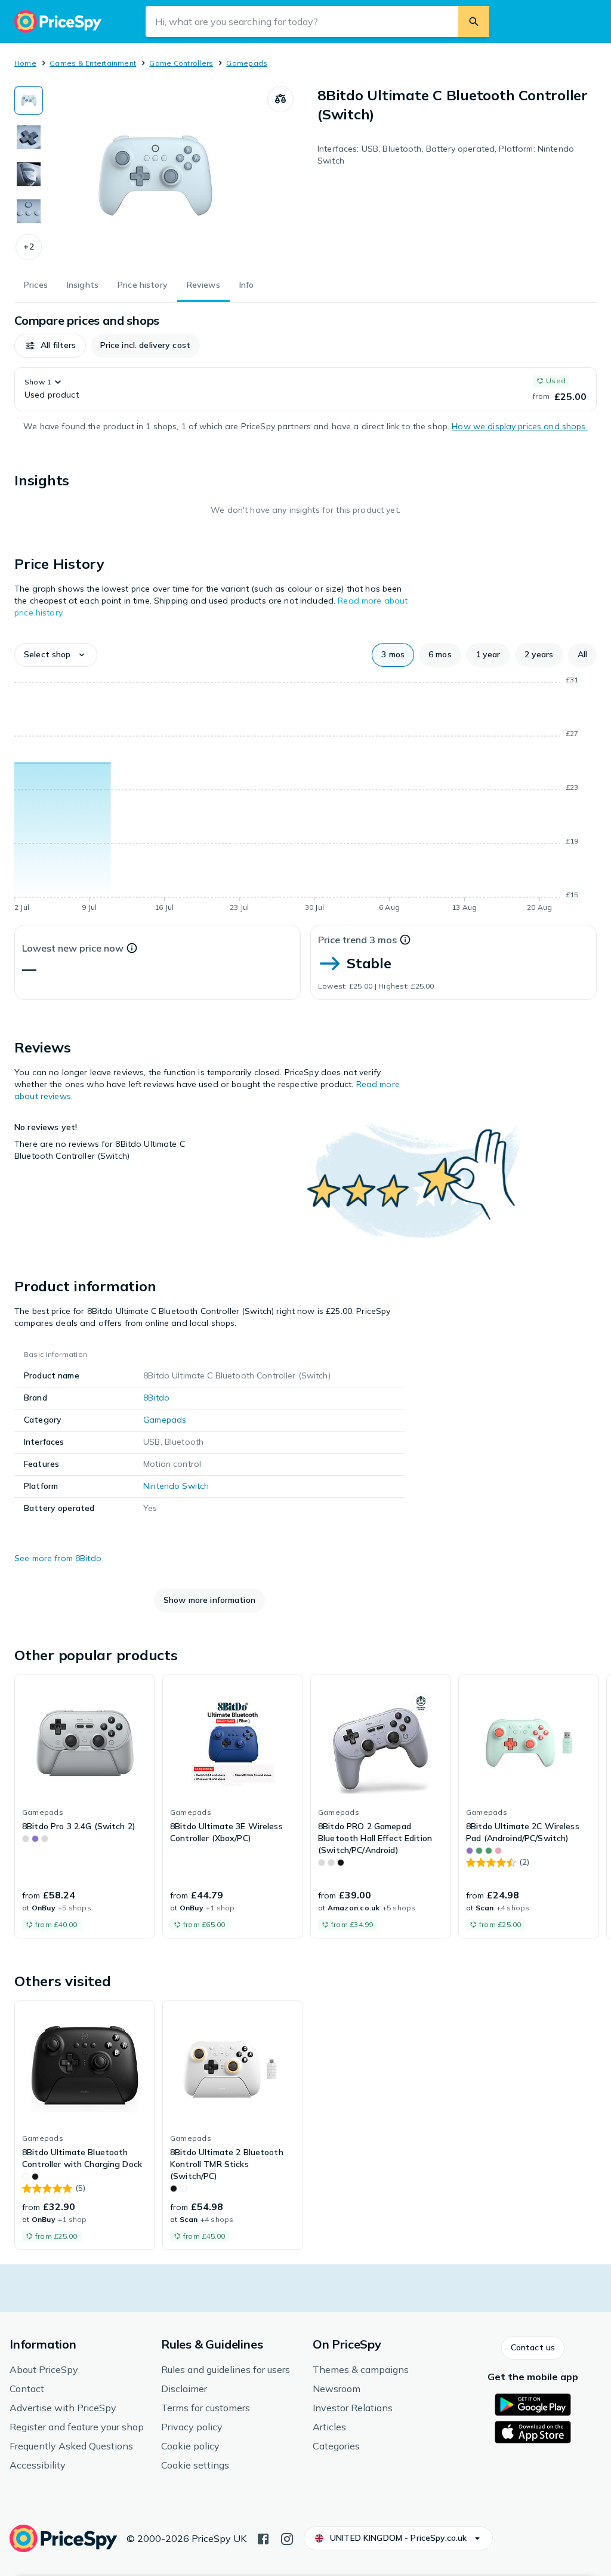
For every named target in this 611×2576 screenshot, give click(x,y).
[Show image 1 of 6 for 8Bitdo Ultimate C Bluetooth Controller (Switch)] (29, 100)
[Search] (474, 21)
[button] (29, 247)
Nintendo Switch (176, 1486)
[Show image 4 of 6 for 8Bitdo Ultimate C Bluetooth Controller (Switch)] (29, 211)
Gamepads (247, 63)
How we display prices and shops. (519, 426)
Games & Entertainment (93, 63)
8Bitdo (156, 1398)
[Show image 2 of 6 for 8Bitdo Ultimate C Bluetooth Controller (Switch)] (29, 137)
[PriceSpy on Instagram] (287, 2538)
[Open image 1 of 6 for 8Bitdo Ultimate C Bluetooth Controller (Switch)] (155, 176)
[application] (305, 796)
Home (25, 63)
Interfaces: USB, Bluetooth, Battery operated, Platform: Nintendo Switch (446, 155)
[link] (85, 1806)
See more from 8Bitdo (58, 1558)
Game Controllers (181, 63)
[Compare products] (280, 99)
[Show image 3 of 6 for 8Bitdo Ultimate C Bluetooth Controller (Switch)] (29, 174)
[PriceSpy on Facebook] (263, 2538)
